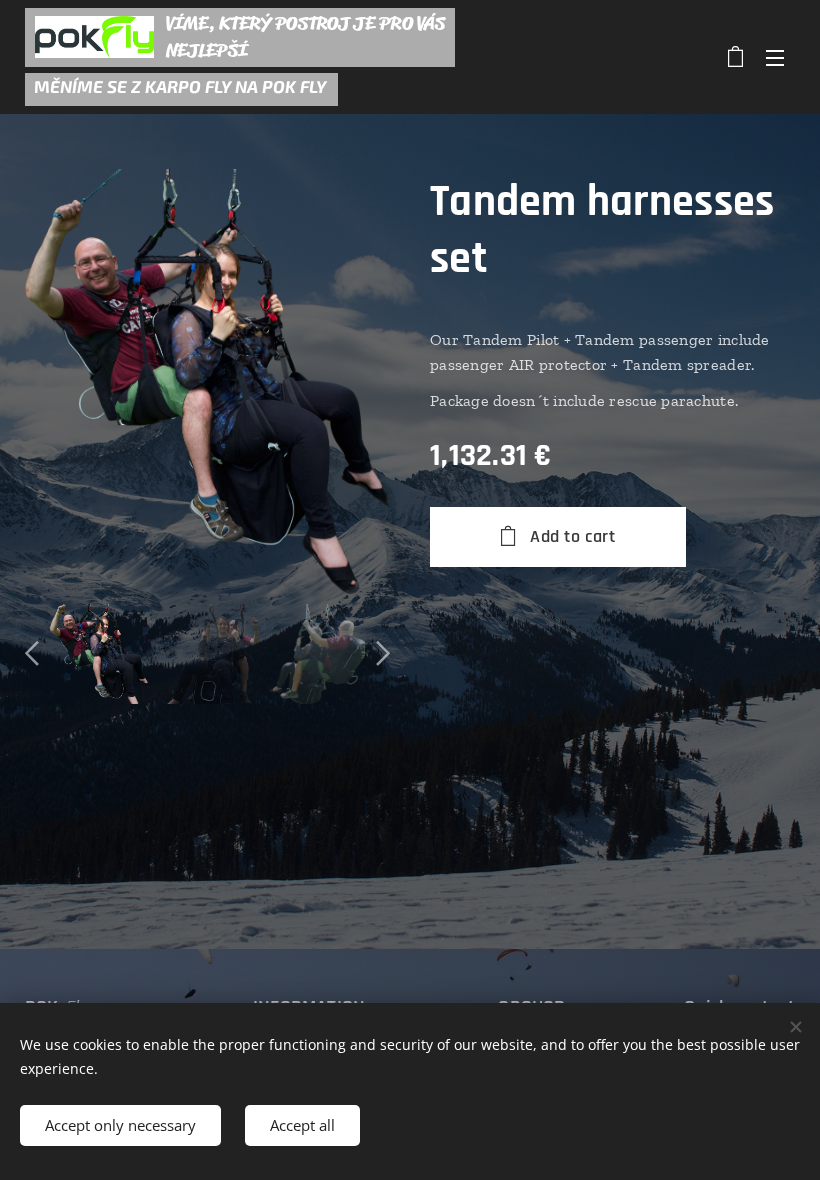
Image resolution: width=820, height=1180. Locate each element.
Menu (775, 57)
